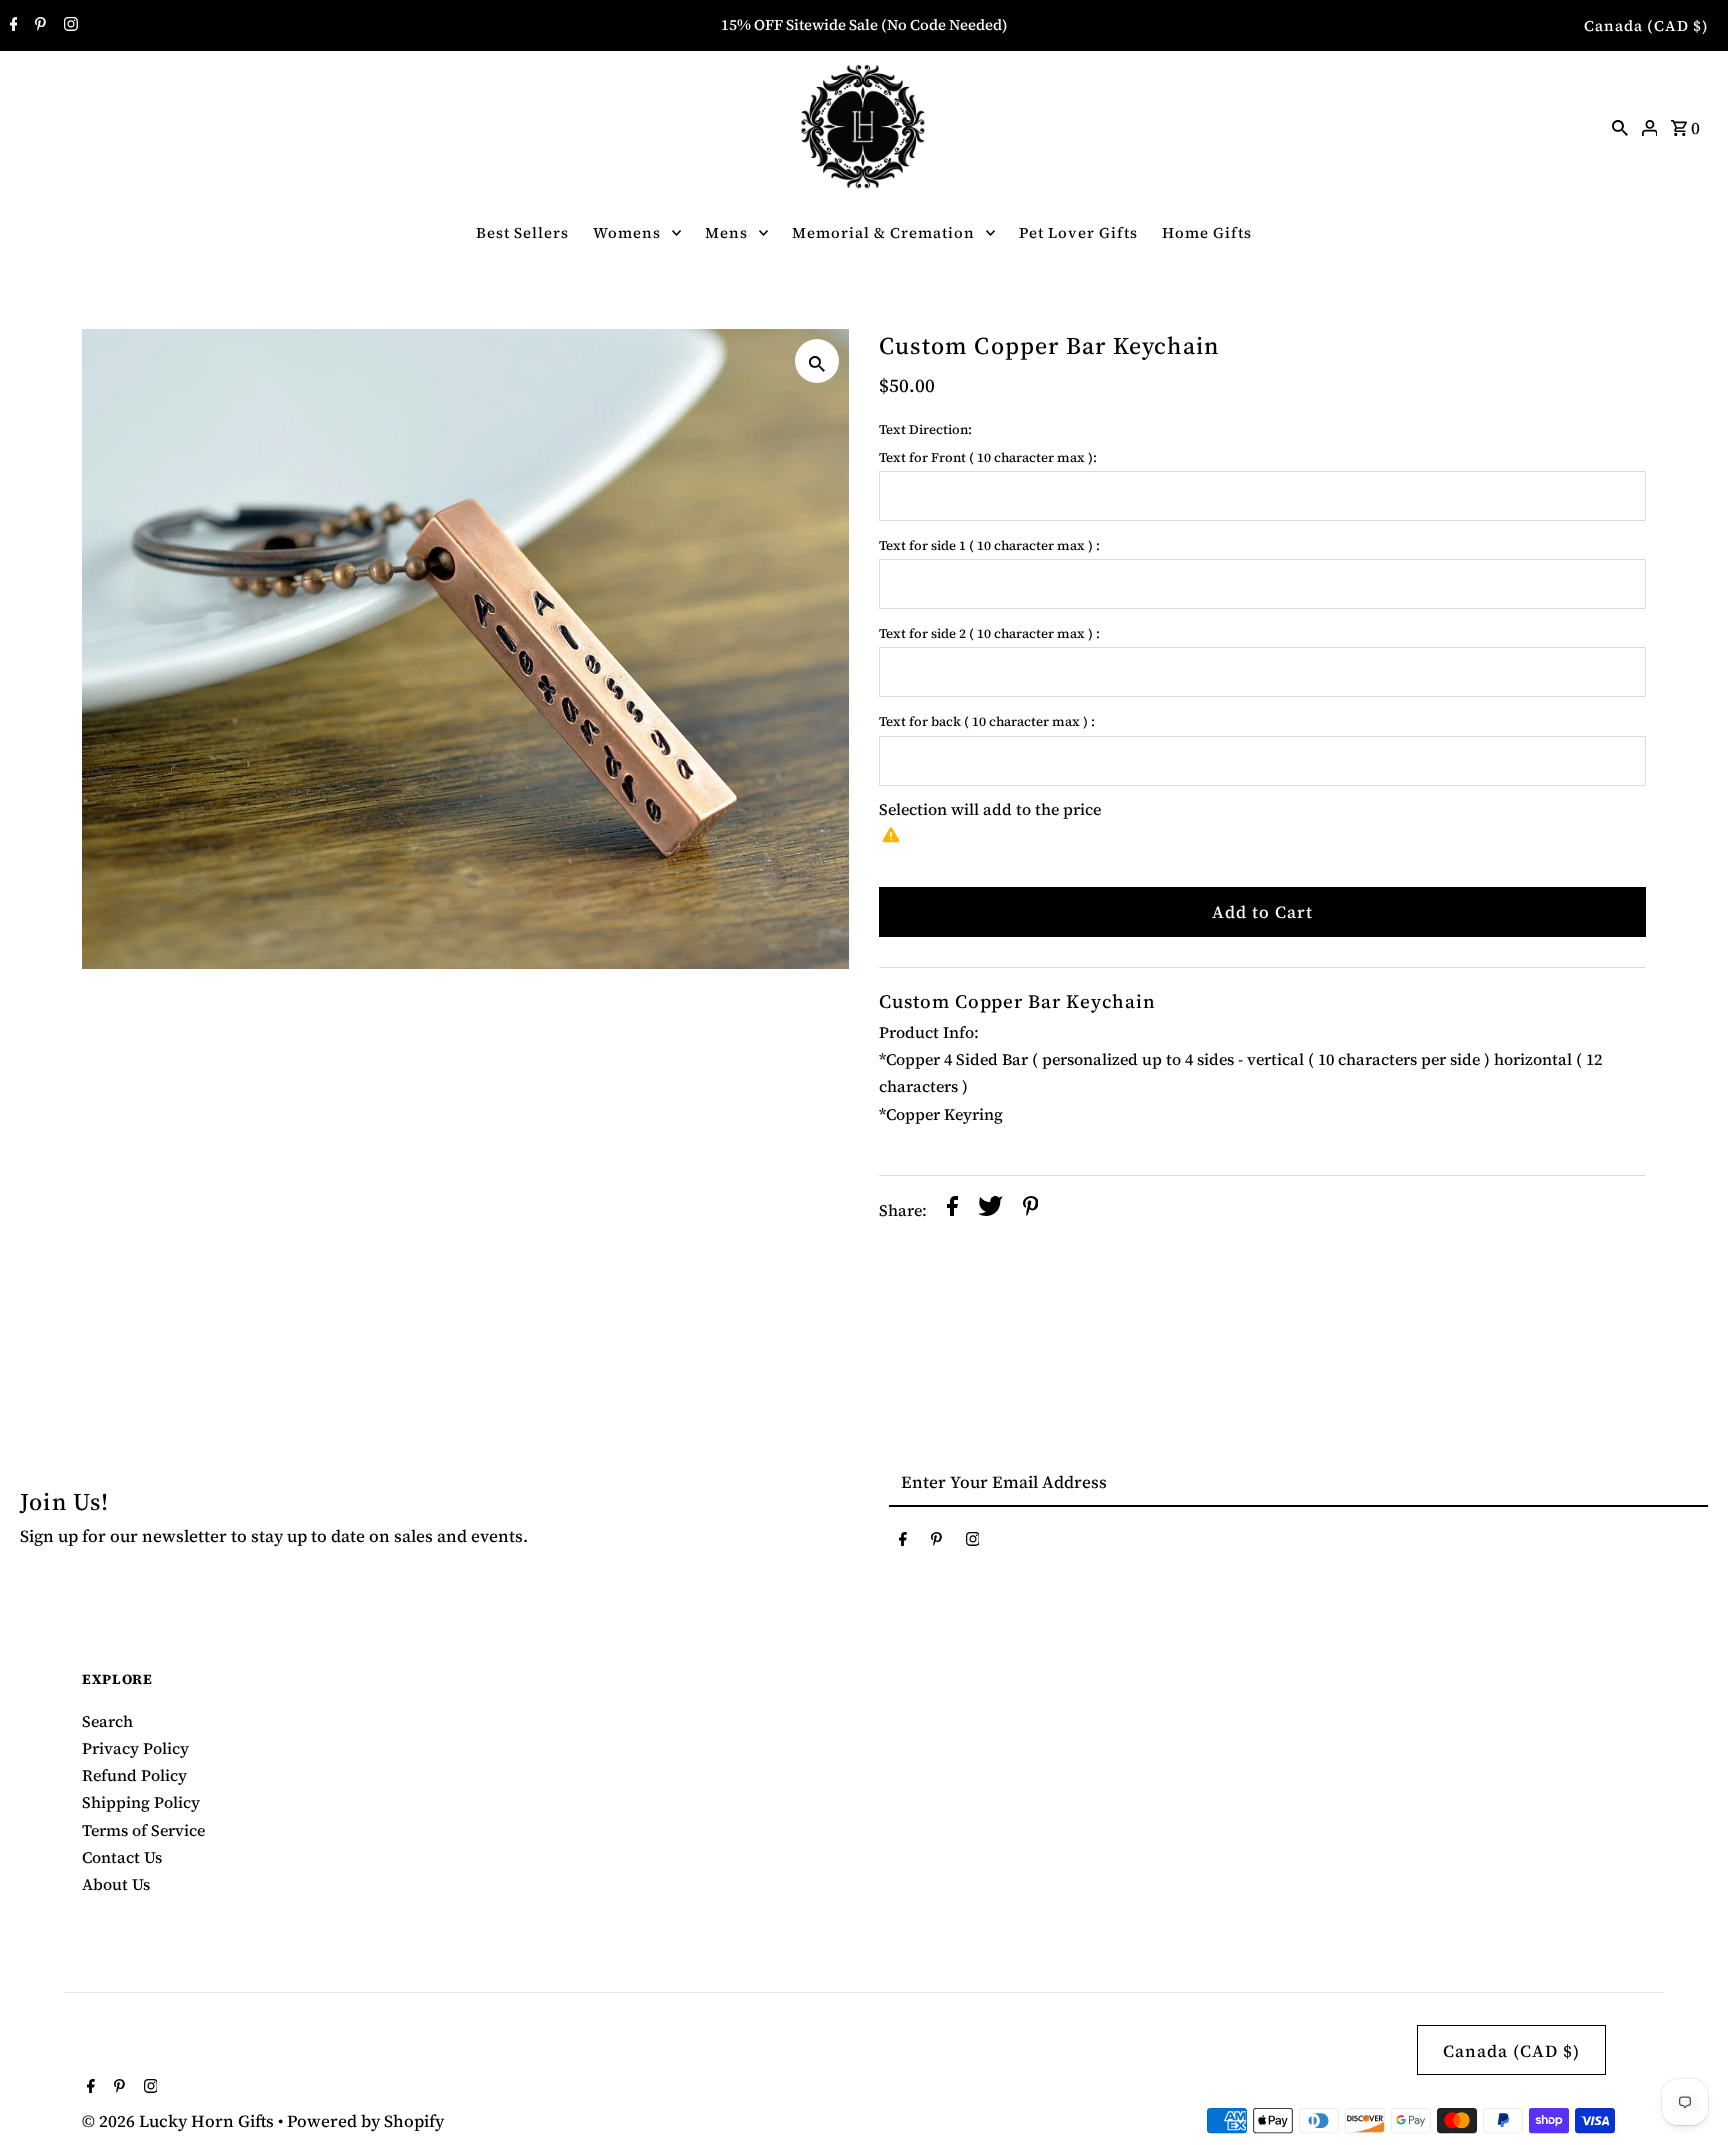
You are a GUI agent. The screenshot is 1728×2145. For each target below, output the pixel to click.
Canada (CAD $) (1646, 25)
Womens (627, 232)
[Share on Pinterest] (1031, 1210)
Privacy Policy (135, 1748)
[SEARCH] (1620, 126)
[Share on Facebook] (952, 1210)
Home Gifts (1207, 232)
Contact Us (122, 1857)
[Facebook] (11, 26)
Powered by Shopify (365, 2121)
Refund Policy (134, 1775)
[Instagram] (68, 26)
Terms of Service (143, 1830)
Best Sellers (522, 232)
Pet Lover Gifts (1078, 232)
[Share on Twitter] (990, 1210)
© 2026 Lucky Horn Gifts (180, 2121)
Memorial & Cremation (883, 232)
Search (107, 1721)
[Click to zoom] (817, 361)
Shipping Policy (141, 1802)
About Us (116, 1884)
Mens (726, 232)
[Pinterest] (38, 26)
